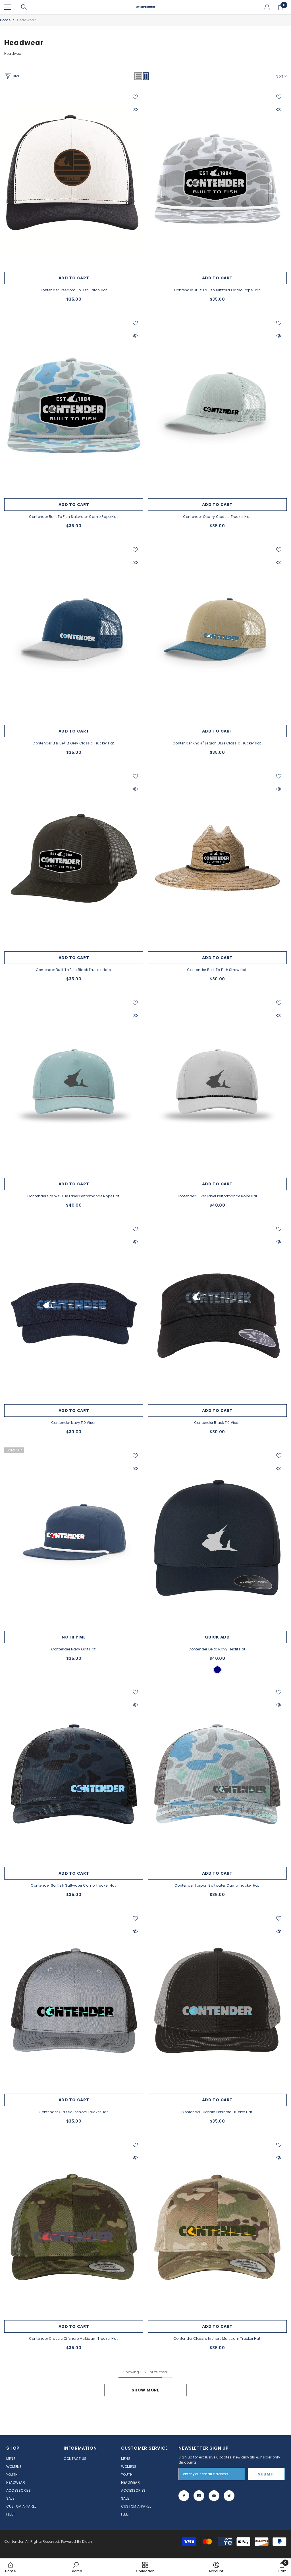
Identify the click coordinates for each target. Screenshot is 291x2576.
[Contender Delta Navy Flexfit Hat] (217, 1538)
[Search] (24, 7)
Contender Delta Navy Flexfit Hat (217, 1649)
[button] (138, 76)
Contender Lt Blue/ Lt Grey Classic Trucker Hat (74, 743)
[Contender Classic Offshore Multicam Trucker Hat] (74, 2227)
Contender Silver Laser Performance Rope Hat (217, 1196)
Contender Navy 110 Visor (74, 1423)
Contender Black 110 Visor (217, 1423)
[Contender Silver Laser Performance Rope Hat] (217, 1085)
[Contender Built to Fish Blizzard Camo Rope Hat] (217, 179)
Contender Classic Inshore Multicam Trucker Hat (217, 2339)
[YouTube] (214, 2496)
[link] (76, 2567)
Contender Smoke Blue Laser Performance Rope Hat (74, 1196)
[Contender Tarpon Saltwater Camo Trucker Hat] (217, 1774)
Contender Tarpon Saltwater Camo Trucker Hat (217, 1885)
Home (5, 20)
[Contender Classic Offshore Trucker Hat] (217, 2000)
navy (217, 1670)
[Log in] (267, 7)
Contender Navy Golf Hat (74, 1649)
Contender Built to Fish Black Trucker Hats (74, 970)
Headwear (26, 20)
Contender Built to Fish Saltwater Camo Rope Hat (74, 517)
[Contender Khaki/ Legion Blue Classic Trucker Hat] (217, 632)
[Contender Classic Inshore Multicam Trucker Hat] (217, 2227)
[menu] (8, 7)
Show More (145, 2390)
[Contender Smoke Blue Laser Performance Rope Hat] (74, 1085)
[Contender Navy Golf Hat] (74, 1538)
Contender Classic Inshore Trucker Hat (74, 2112)
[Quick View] (135, 110)
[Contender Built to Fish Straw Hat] (217, 858)
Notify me (74, 1637)
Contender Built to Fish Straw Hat (217, 970)
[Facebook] (184, 2496)
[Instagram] (199, 2496)
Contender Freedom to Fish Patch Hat (74, 290)
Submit (266, 2474)
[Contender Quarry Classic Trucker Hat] (217, 405)
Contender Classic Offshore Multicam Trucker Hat (74, 2339)
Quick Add (217, 1637)
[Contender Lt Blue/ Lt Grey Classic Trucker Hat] (74, 632)
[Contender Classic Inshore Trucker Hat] (74, 2000)
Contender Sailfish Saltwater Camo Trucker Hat (74, 1885)
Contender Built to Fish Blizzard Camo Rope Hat (217, 290)
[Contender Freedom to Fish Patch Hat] (74, 179)
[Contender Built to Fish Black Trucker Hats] (74, 858)
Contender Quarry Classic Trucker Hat (217, 517)
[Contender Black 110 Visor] (217, 1311)
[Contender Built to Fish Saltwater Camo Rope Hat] (74, 405)
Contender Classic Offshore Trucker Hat (217, 2112)
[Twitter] (229, 2496)
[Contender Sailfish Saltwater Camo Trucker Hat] (74, 1774)
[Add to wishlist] (135, 97)
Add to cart (74, 278)
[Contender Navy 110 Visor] (74, 1311)
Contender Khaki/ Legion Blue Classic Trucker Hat (217, 743)
